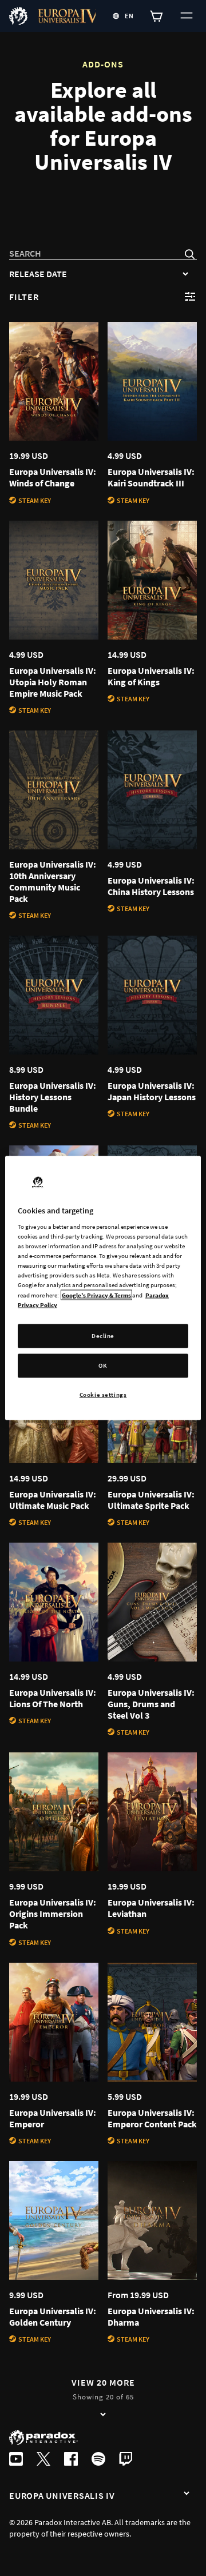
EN (129, 16)
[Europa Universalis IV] (187, 2494)
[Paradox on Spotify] (98, 2460)
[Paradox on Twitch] (126, 2460)
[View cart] (157, 16)
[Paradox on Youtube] (16, 2460)
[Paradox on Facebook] (71, 2460)
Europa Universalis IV (62, 2495)
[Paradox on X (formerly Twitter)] (43, 2460)
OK (103, 1365)
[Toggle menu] (185, 16)
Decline (103, 1335)
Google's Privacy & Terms (96, 1295)
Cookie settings (103, 1394)
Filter (24, 297)
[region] (103, 1288)
